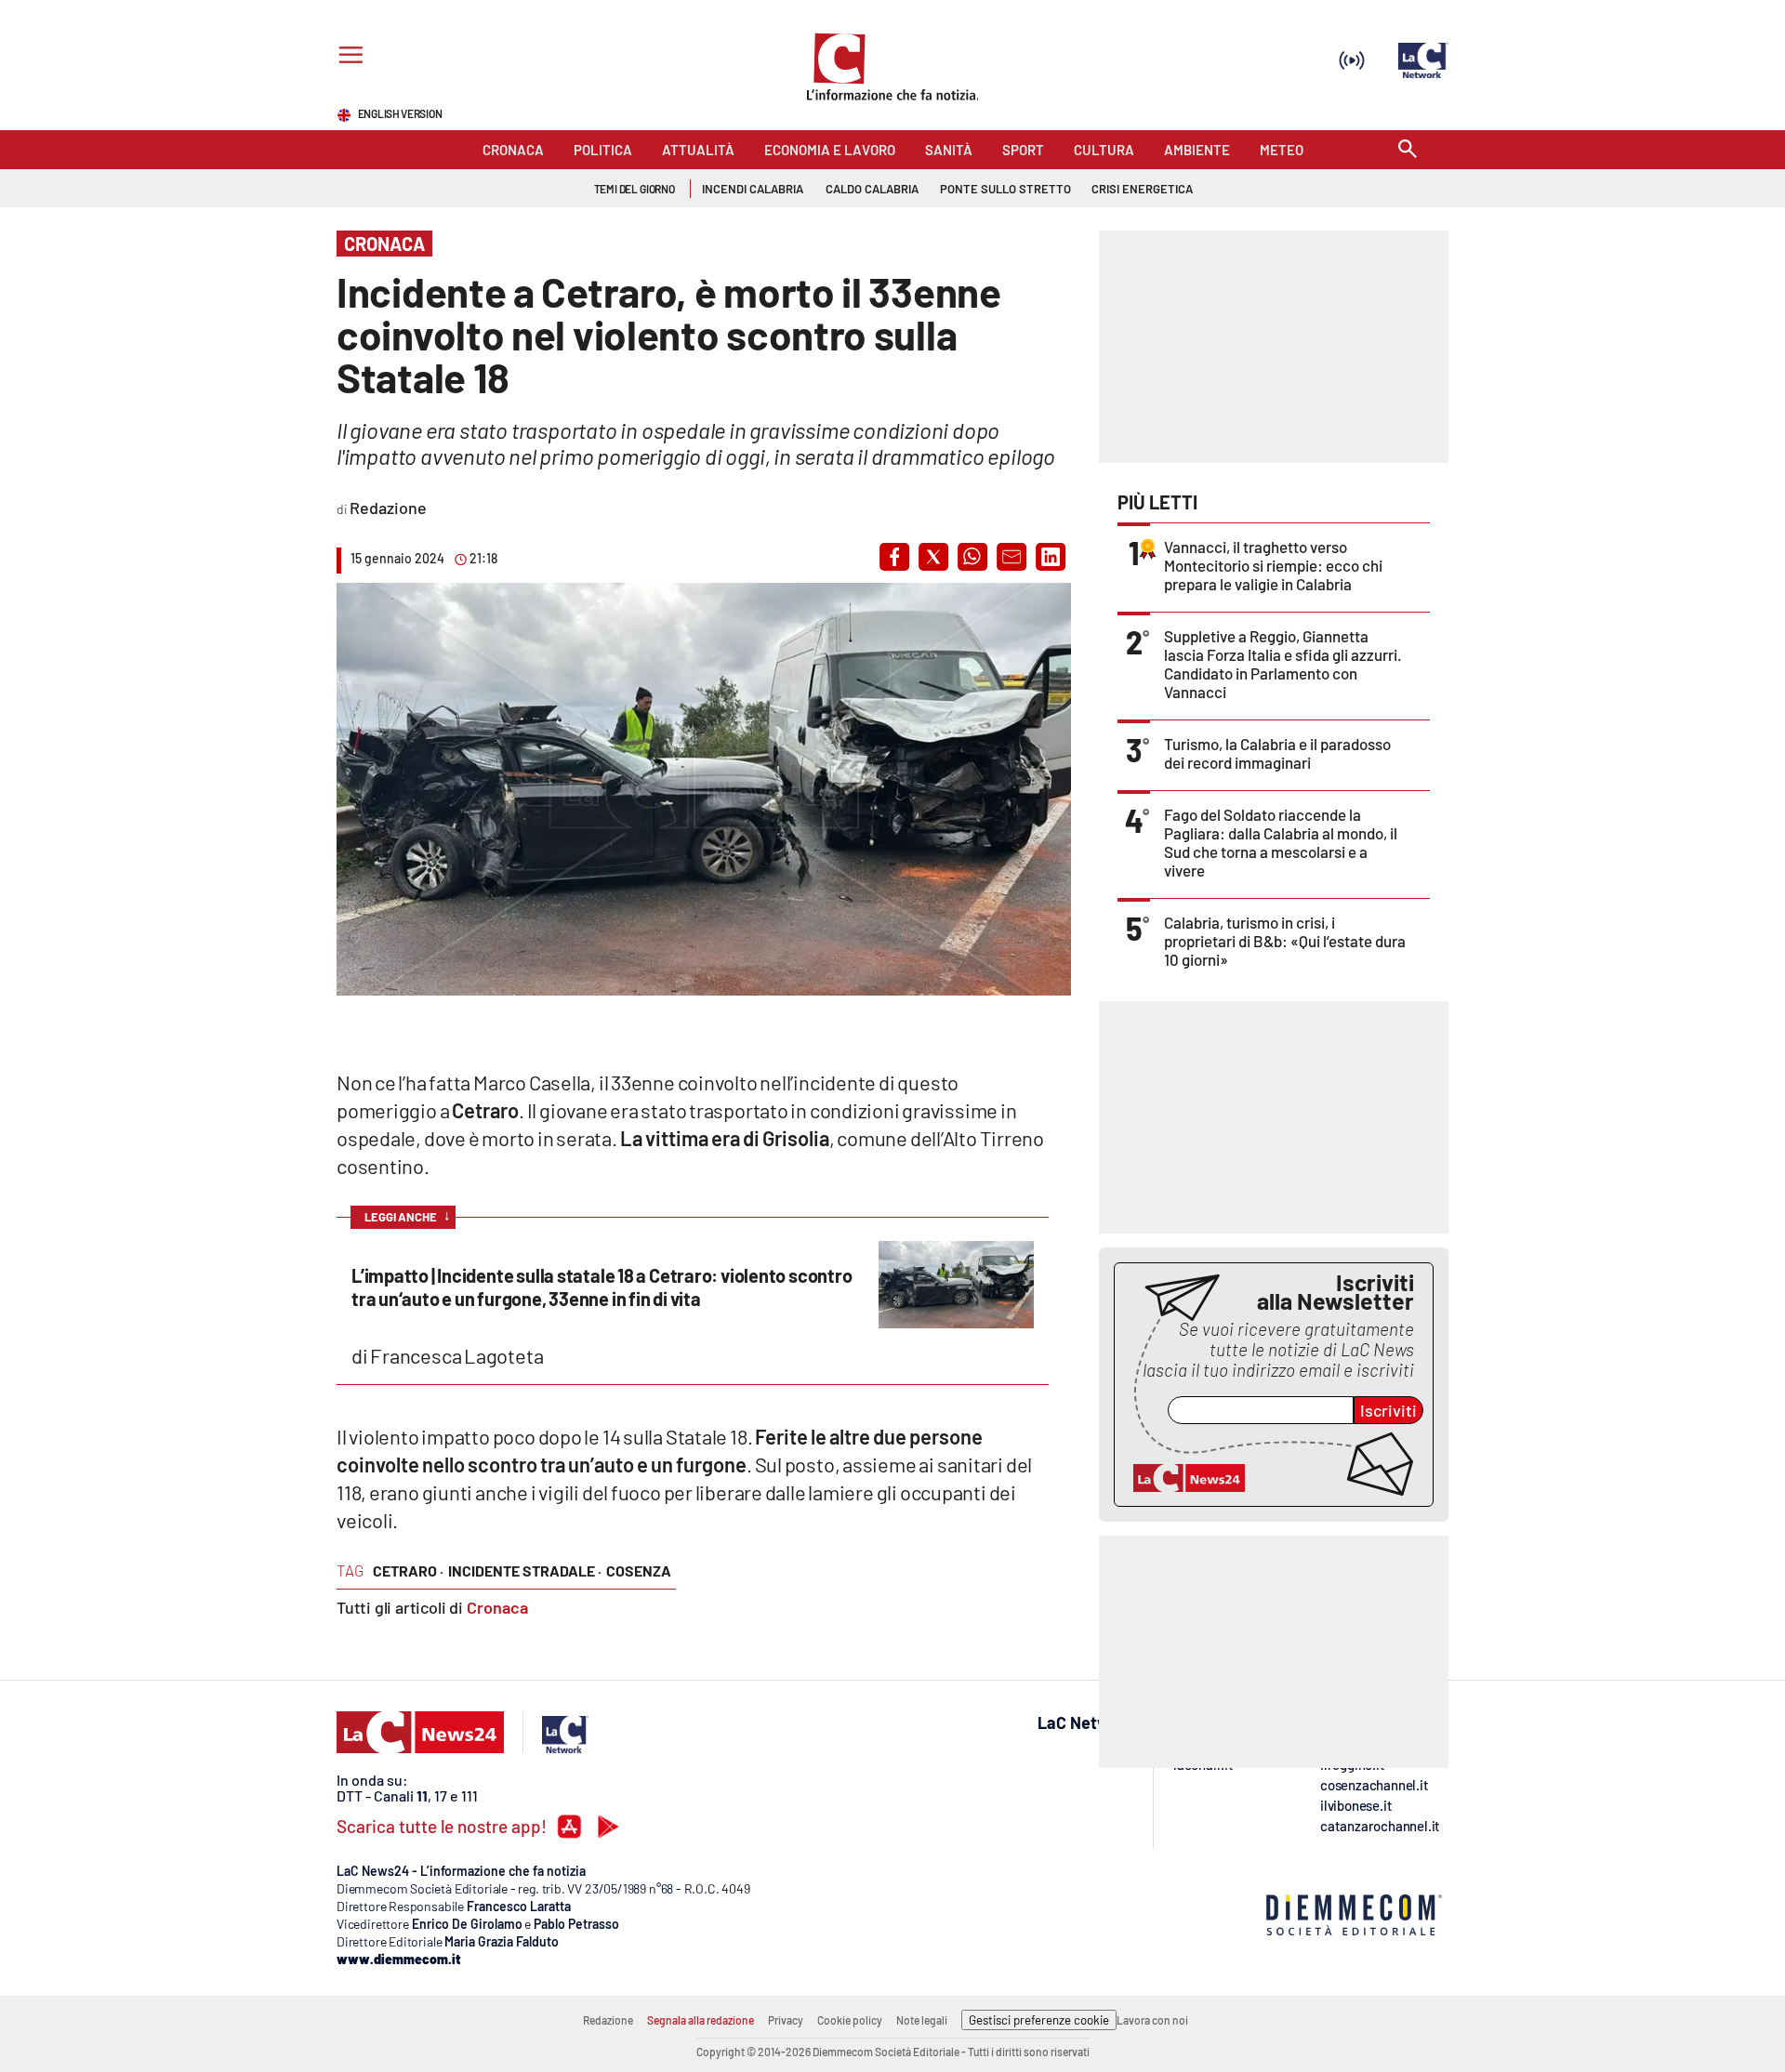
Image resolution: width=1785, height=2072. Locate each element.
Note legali (922, 2020)
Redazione (608, 2020)
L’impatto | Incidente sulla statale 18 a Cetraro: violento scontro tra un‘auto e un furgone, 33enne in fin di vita (602, 1287)
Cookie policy (850, 2020)
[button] (894, 557)
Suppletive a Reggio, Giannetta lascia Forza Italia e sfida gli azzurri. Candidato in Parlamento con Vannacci (1283, 664)
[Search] (1408, 150)
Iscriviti (1388, 1410)
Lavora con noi (1152, 2020)
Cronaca (497, 1607)
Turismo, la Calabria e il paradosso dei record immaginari (1277, 753)
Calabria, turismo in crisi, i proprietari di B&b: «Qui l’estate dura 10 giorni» (1285, 941)
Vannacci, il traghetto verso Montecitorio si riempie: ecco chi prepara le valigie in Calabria (1273, 565)
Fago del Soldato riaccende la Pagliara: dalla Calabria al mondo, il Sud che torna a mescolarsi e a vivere (1281, 842)
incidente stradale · (525, 1570)
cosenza (639, 1570)
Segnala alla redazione (701, 2020)
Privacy (786, 2020)
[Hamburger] (347, 57)
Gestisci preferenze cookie (1039, 2020)
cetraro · (408, 1570)
